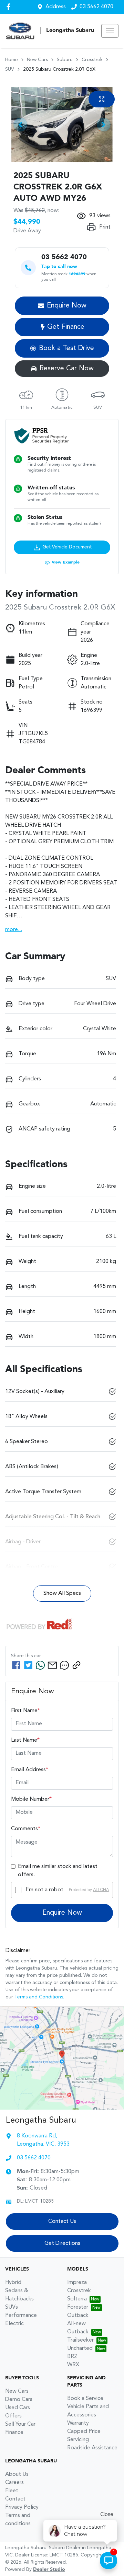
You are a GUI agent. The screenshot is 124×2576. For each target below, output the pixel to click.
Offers (13, 2416)
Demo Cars (19, 2400)
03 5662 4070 (96, 7)
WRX (73, 2365)
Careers (14, 2483)
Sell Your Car (20, 2424)
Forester (78, 2307)
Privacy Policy (22, 2507)
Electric (14, 2324)
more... (14, 930)
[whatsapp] (40, 1665)
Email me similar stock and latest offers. (58, 1871)
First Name (25, 1711)
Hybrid (13, 2283)
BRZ (72, 2357)
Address (56, 7)
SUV (10, 69)
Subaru (65, 60)
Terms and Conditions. (39, 1997)
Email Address (30, 1770)
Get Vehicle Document (67, 547)
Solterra (77, 2299)
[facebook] (16, 1665)
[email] (52, 1665)
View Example (66, 562)
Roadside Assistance (92, 2448)
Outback (78, 2316)
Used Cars (18, 2408)
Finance (14, 2433)
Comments (26, 1829)
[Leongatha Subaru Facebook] (10, 7)
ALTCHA (101, 1890)
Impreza (77, 2283)
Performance (21, 2316)
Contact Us (62, 2221)
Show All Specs (62, 1593)
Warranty (78, 2423)
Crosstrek (92, 60)
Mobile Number (31, 1799)
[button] (110, 31)
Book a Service (85, 2399)
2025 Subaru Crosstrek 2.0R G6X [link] (59, 69)
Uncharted (80, 2348)
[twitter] (28, 1665)
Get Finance (66, 327)
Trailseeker (80, 2340)
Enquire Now (62, 1913)
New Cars (37, 60)
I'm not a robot (45, 1890)
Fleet (12, 2491)
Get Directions (62, 2243)
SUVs (12, 2307)
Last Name (25, 1740)
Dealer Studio (49, 2569)
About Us (17, 2474)
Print (105, 227)
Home (12, 60)
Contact (15, 2499)
